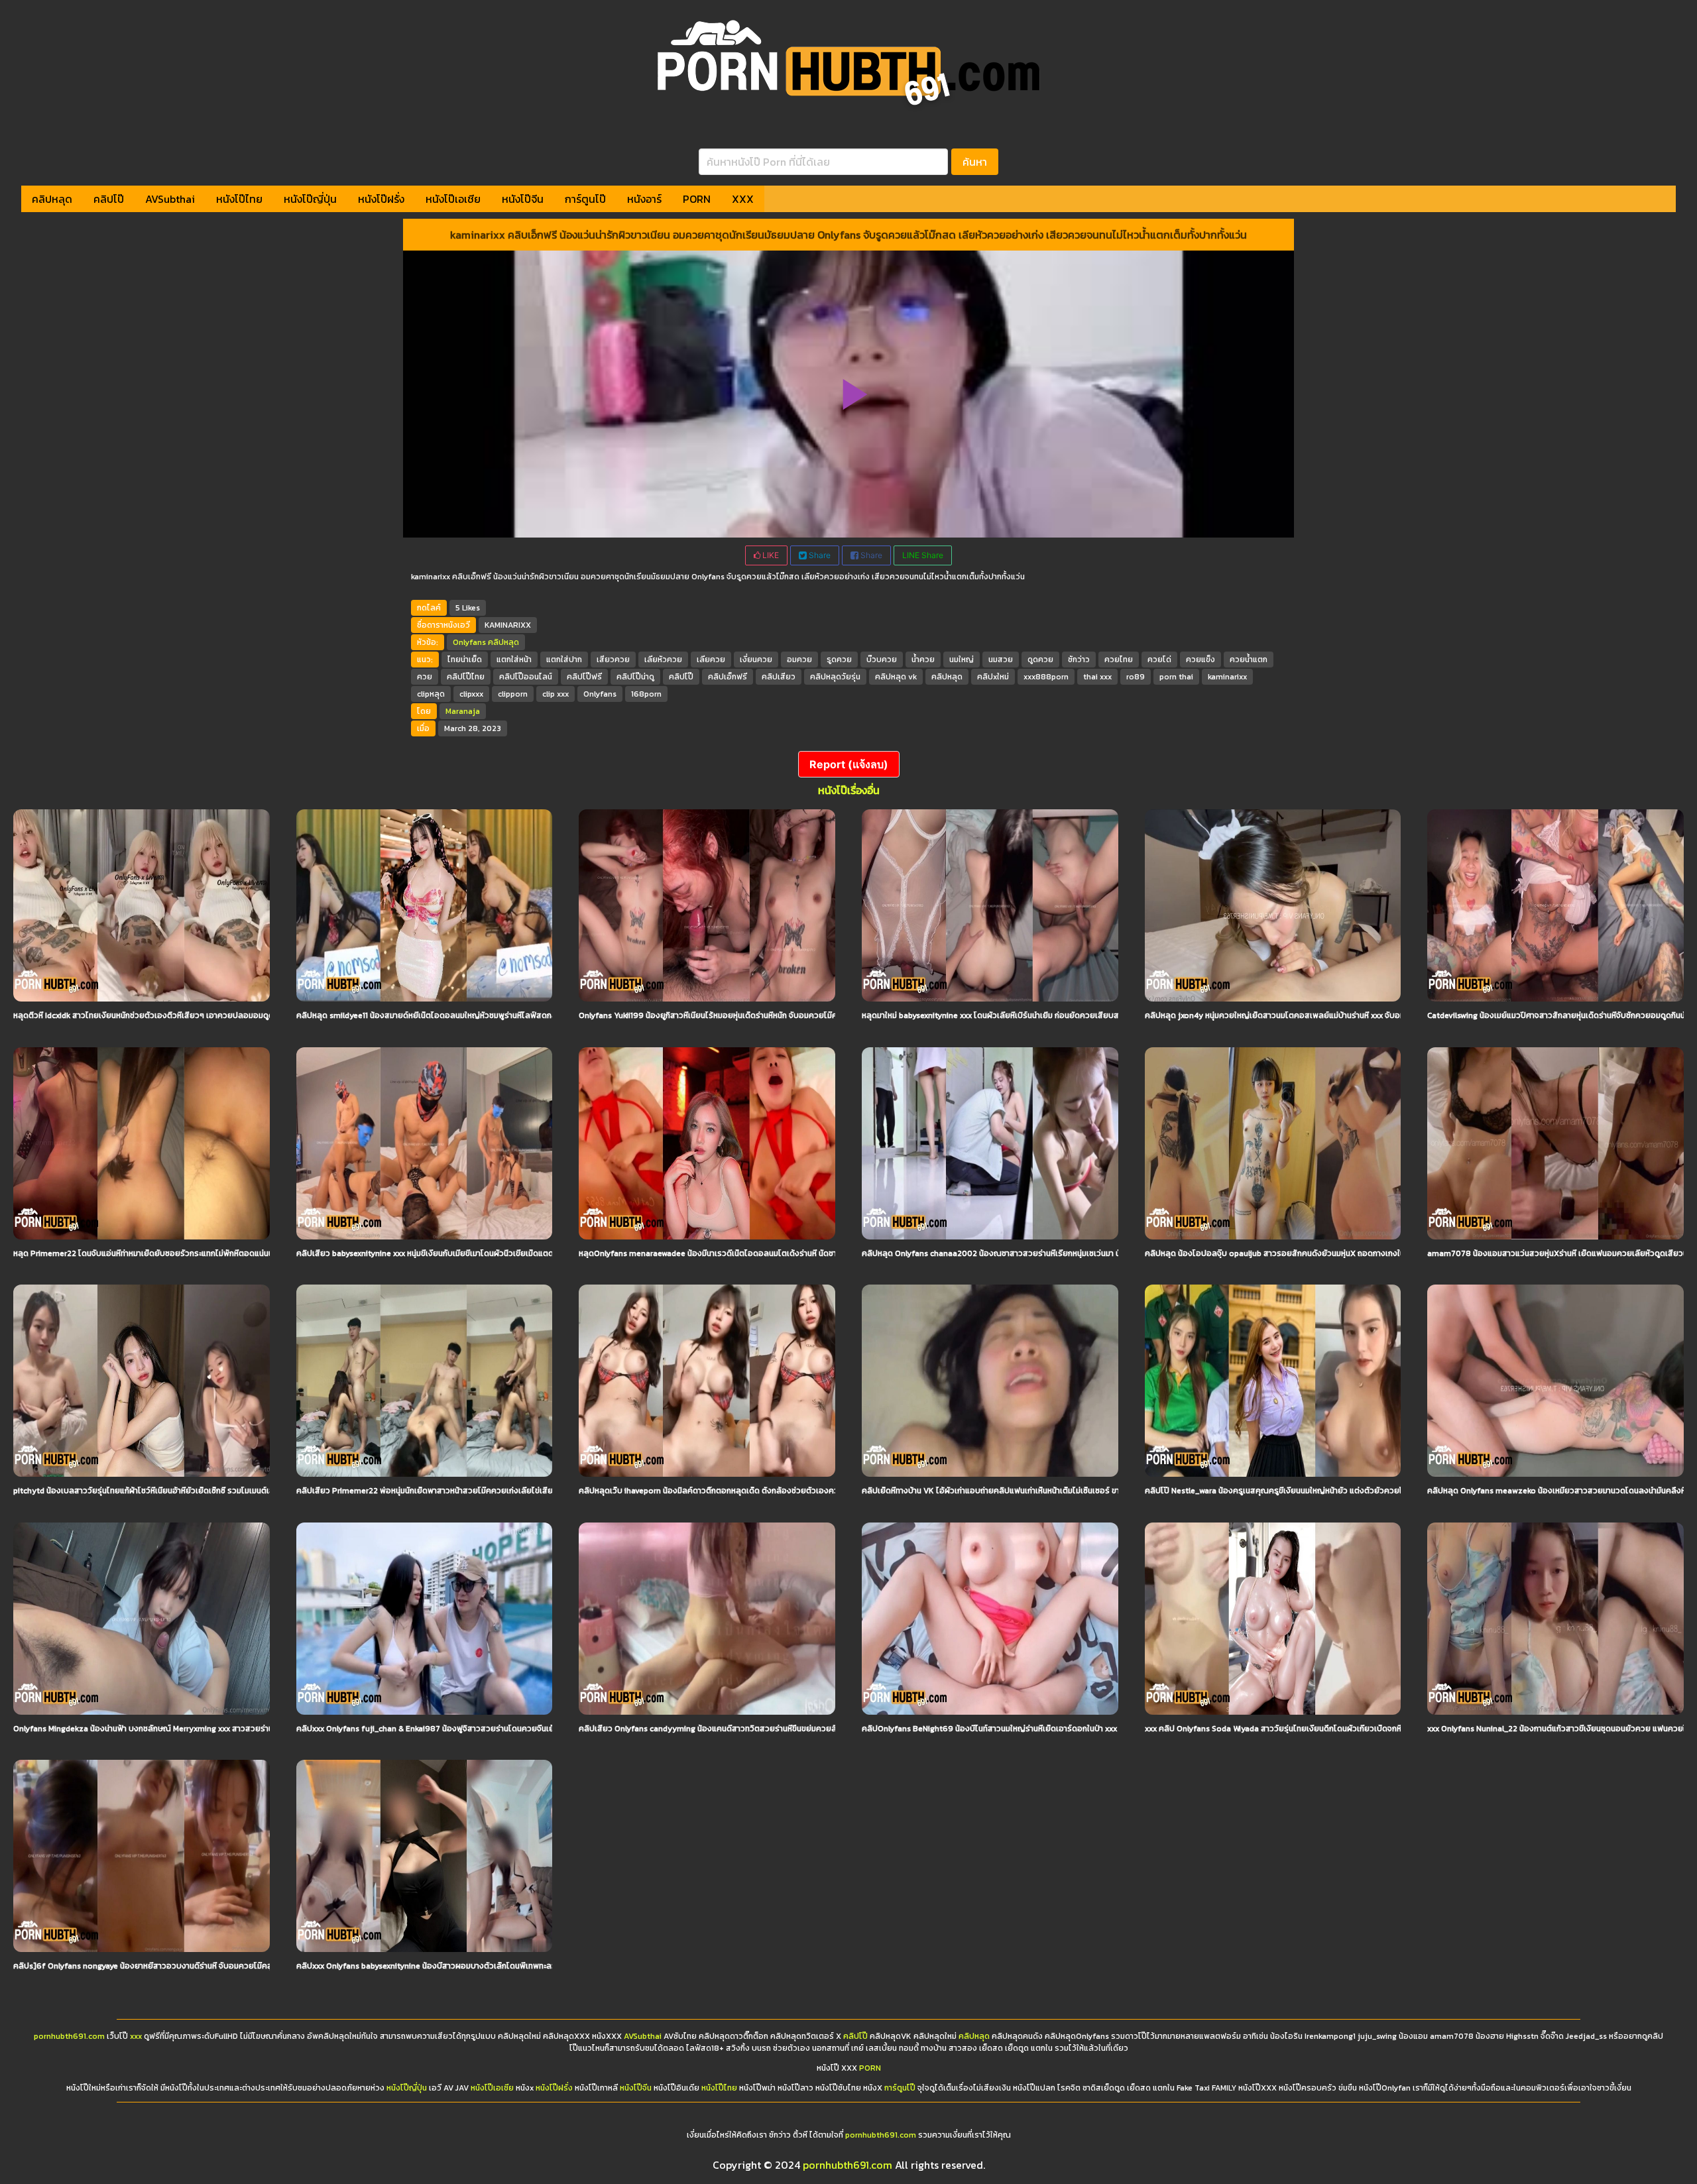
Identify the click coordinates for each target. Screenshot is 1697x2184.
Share (819, 555)
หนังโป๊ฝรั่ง (381, 199)
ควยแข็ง (1200, 660)
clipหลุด (431, 694)
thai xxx (1097, 677)
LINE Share (923, 555)
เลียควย (711, 660)
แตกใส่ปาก (564, 660)
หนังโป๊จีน (523, 199)
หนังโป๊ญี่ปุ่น (310, 199)
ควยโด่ (1159, 660)
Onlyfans (469, 642)
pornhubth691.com (69, 2036)
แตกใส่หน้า (514, 660)
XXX (743, 199)
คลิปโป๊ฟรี (584, 677)
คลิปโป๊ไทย (466, 677)
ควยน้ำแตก (1249, 660)
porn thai (1176, 677)
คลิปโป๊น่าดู (635, 677)
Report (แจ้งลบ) (849, 764)
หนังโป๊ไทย (239, 199)
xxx (136, 2036)
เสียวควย (613, 660)
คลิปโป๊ (109, 199)
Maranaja (463, 711)
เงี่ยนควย (756, 660)
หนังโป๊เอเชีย (453, 199)
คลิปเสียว (779, 677)
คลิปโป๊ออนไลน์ (526, 677)
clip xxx (556, 694)
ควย (425, 677)
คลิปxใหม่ (993, 677)
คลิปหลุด (52, 199)
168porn (646, 694)
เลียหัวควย (663, 660)
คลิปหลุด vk (896, 677)
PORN (697, 199)
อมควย (799, 660)
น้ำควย (923, 660)
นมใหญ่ (962, 660)
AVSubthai (170, 199)
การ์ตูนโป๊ (585, 199)
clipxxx (471, 694)
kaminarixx (1227, 677)
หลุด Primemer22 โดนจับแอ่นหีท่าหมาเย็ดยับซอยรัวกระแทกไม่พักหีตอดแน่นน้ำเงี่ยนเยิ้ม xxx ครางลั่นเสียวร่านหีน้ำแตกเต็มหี (219, 1253)
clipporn (513, 694)
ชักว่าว (1079, 660)
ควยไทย (1119, 660)
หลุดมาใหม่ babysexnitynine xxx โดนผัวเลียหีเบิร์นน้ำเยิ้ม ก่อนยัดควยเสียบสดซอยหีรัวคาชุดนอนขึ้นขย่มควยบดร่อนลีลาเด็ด (1070, 1015)
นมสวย (1001, 660)
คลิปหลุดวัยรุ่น (835, 677)
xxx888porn (1046, 677)
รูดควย (839, 660)
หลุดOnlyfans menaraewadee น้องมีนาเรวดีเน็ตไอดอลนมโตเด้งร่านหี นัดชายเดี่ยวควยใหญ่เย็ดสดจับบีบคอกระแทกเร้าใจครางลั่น (798, 1253)
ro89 (1136, 677)
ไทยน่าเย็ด (465, 660)
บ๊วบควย (882, 660)
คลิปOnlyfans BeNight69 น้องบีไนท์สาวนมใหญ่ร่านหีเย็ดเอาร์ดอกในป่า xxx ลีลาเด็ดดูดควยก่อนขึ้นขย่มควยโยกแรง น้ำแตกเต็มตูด (1081, 1729)
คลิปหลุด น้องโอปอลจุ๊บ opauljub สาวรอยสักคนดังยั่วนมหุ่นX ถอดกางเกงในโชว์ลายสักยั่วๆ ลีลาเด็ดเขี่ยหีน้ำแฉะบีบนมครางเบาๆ (1360, 1253)
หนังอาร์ (644, 199)
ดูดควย (1040, 660)
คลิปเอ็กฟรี (728, 677)
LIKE (770, 555)
